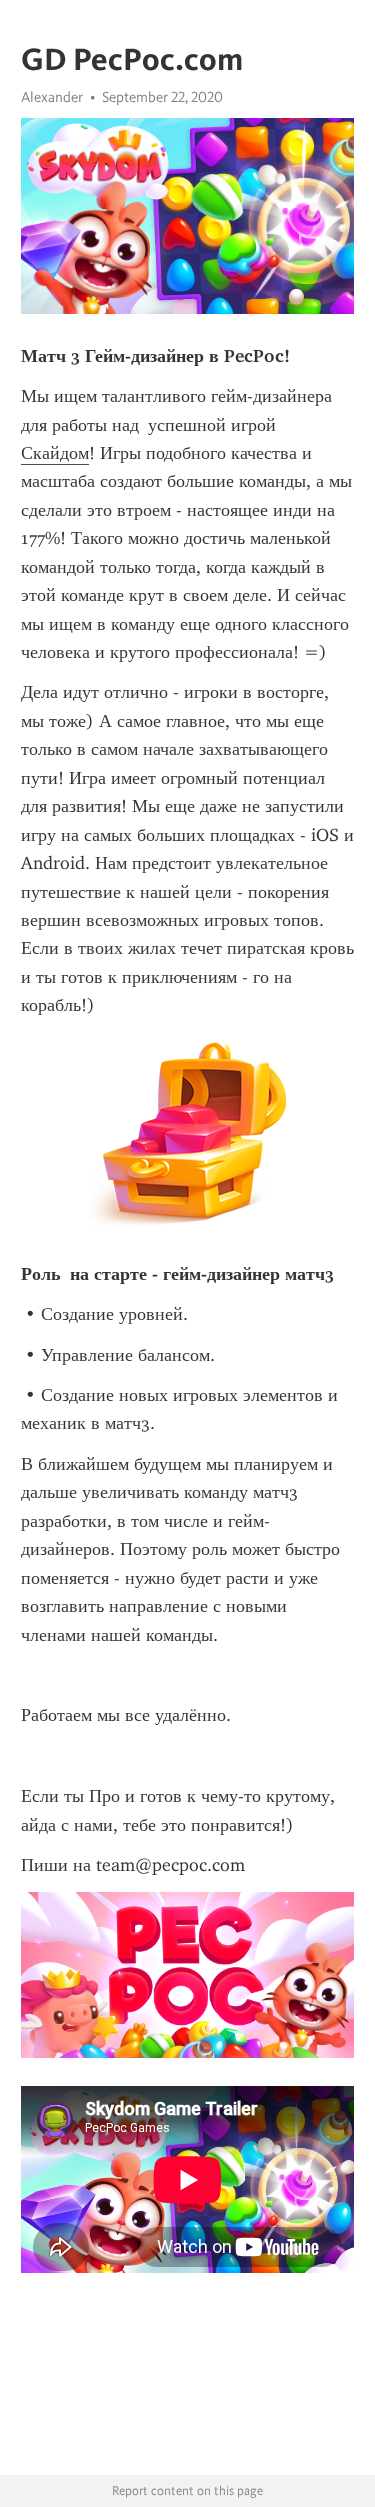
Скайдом (55, 453)
